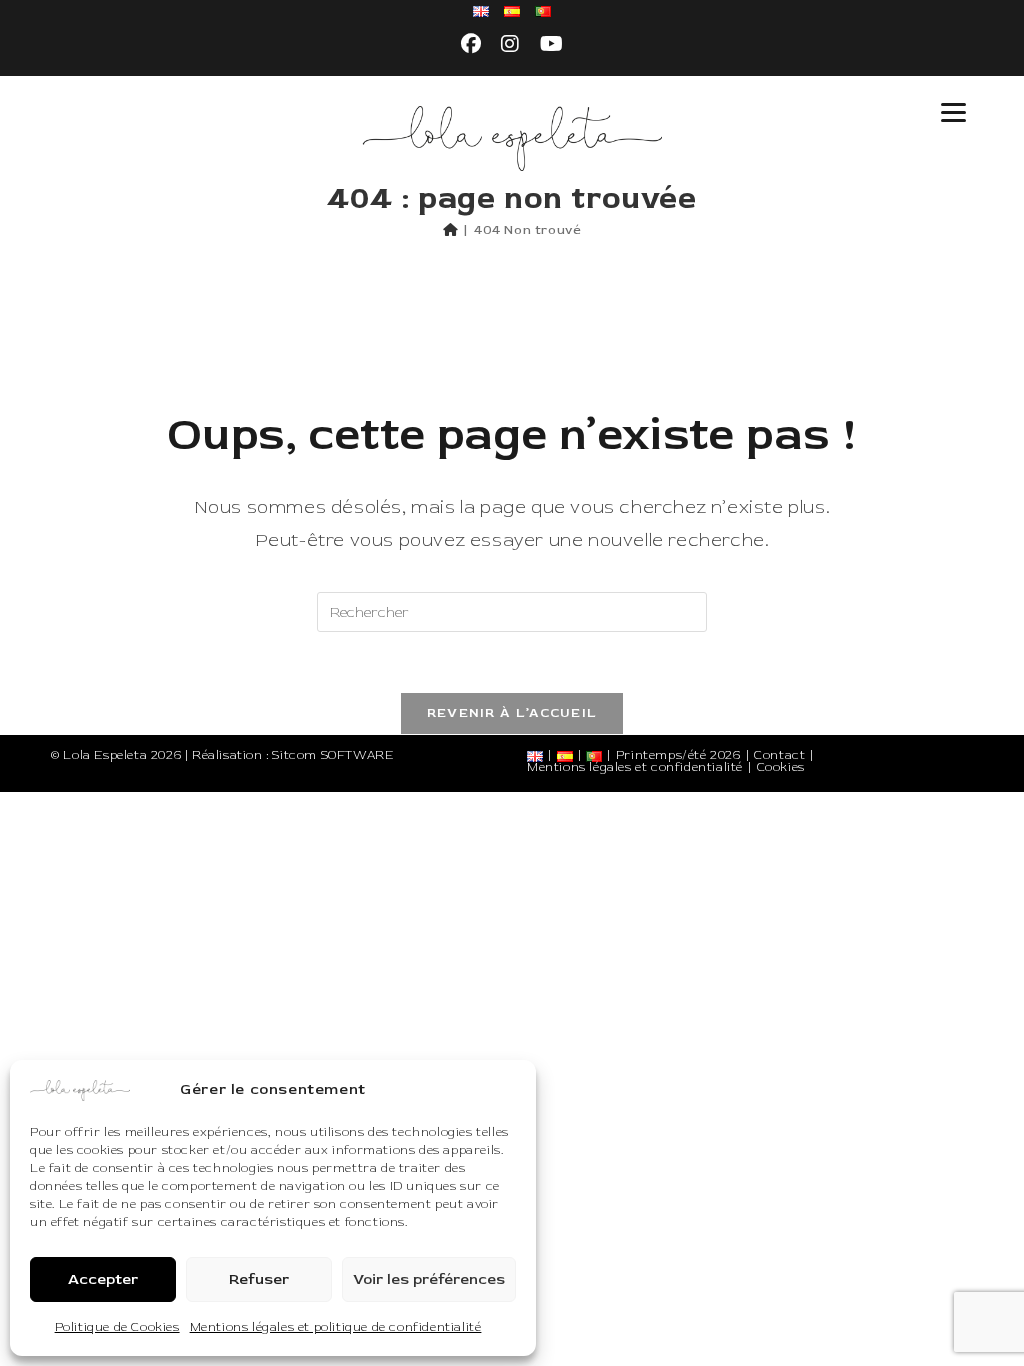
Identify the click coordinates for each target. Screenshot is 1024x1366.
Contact (779, 755)
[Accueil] (451, 230)
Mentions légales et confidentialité (635, 767)
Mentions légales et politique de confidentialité (336, 1327)
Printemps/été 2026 (678, 755)
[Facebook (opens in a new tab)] (471, 45)
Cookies (781, 767)
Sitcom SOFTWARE (332, 755)
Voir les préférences (429, 1279)
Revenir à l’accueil (512, 713)
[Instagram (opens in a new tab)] (510, 45)
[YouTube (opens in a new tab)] (552, 45)
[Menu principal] (954, 112)
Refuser (259, 1279)
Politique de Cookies (117, 1327)
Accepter (103, 1279)
